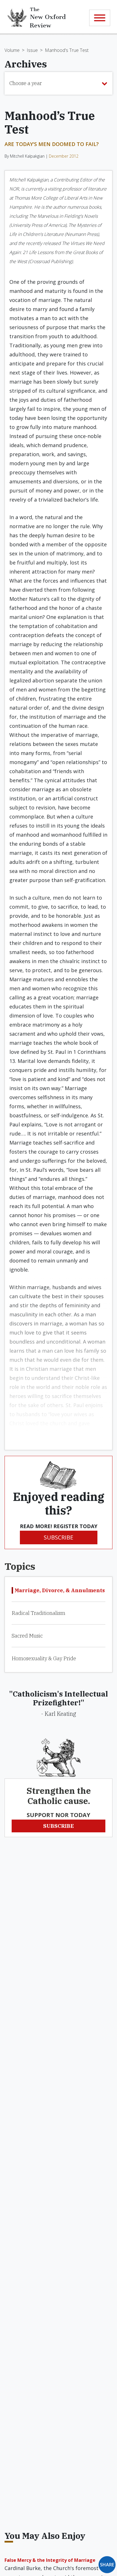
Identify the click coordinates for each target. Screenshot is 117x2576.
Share (107, 2565)
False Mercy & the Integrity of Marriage (50, 2560)
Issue (32, 50)
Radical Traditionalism (38, 1613)
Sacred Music (27, 1636)
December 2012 (64, 156)
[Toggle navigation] (100, 18)
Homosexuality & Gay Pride (44, 1658)
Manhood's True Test (67, 50)
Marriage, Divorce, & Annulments (60, 1590)
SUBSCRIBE (58, 1537)
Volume (12, 50)
